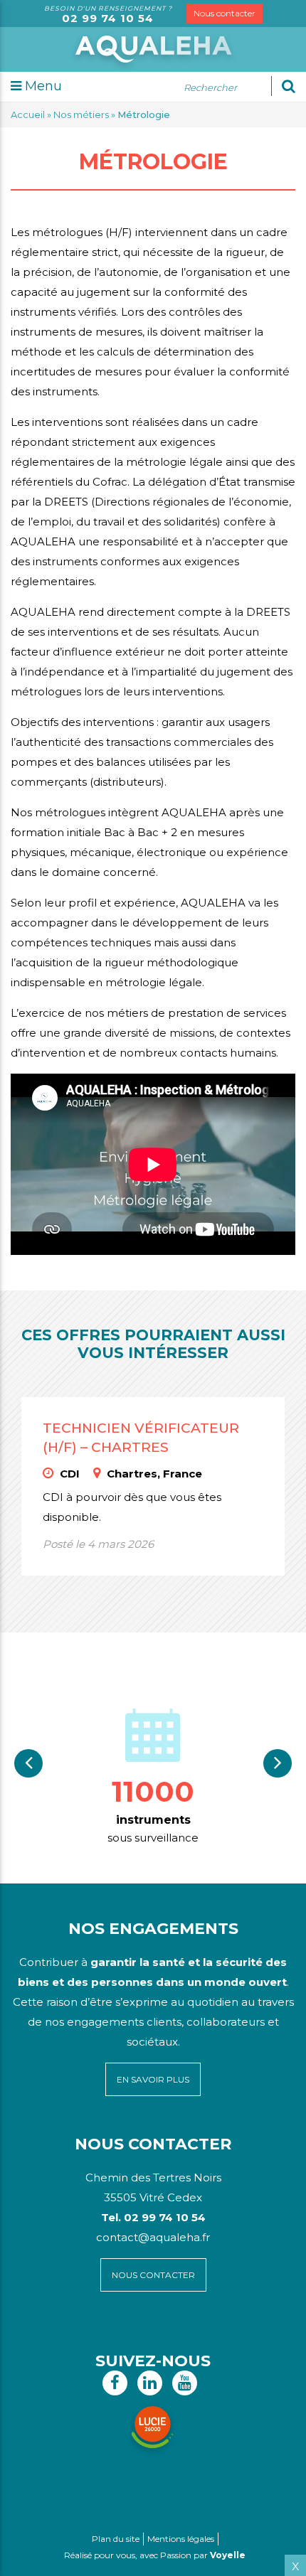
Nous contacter (225, 13)
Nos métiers (81, 114)
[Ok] (289, 86)
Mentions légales (181, 2539)
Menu (42, 86)
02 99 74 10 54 (108, 18)
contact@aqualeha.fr (153, 2237)
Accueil (28, 114)
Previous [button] (28, 1763)
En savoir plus (153, 2079)
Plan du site (116, 2539)
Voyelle (228, 2555)
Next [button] (278, 1763)
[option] (153, 1774)
